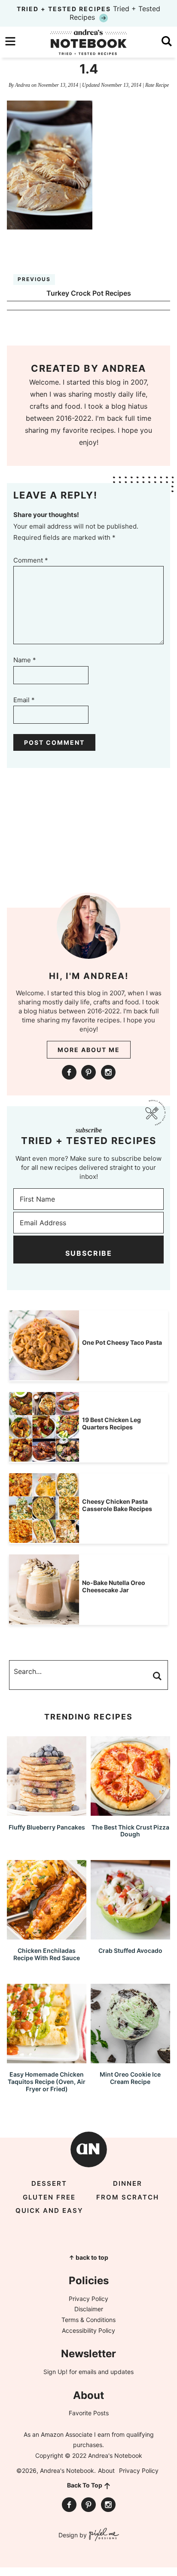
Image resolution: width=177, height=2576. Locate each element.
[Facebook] (69, 1072)
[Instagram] (108, 1072)
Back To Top (85, 2485)
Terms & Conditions (88, 2320)
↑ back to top (88, 2257)
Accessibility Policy (88, 2330)
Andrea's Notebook (88, 42)
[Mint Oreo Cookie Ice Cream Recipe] (130, 2059)
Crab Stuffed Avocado (130, 1950)
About (106, 2470)
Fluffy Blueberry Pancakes (47, 1827)
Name (25, 660)
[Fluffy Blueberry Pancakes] (47, 1812)
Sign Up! (55, 2372)
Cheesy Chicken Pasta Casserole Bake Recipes (117, 1505)
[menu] (10, 41)
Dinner (128, 2183)
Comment (31, 560)
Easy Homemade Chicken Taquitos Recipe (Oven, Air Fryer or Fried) (47, 2082)
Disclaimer (89, 2309)
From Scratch (128, 2197)
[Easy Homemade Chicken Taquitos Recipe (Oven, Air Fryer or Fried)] (47, 2059)
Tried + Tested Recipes (88, 13)
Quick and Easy (49, 2210)
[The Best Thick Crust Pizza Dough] (130, 1812)
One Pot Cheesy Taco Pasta (122, 1342)
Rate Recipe (157, 85)
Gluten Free (49, 2197)
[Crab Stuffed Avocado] (130, 1935)
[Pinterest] (88, 1072)
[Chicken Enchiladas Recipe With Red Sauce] (47, 1935)
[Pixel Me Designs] (103, 2535)
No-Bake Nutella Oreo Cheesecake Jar (114, 1586)
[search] (167, 41)
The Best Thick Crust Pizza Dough (130, 1831)
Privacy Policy (88, 2299)
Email (24, 700)
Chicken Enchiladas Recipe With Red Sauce (47, 1954)
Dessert (49, 2183)
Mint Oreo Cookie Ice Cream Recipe (130, 2078)
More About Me (89, 1050)
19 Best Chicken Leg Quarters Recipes (111, 1423)
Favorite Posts (89, 2413)
